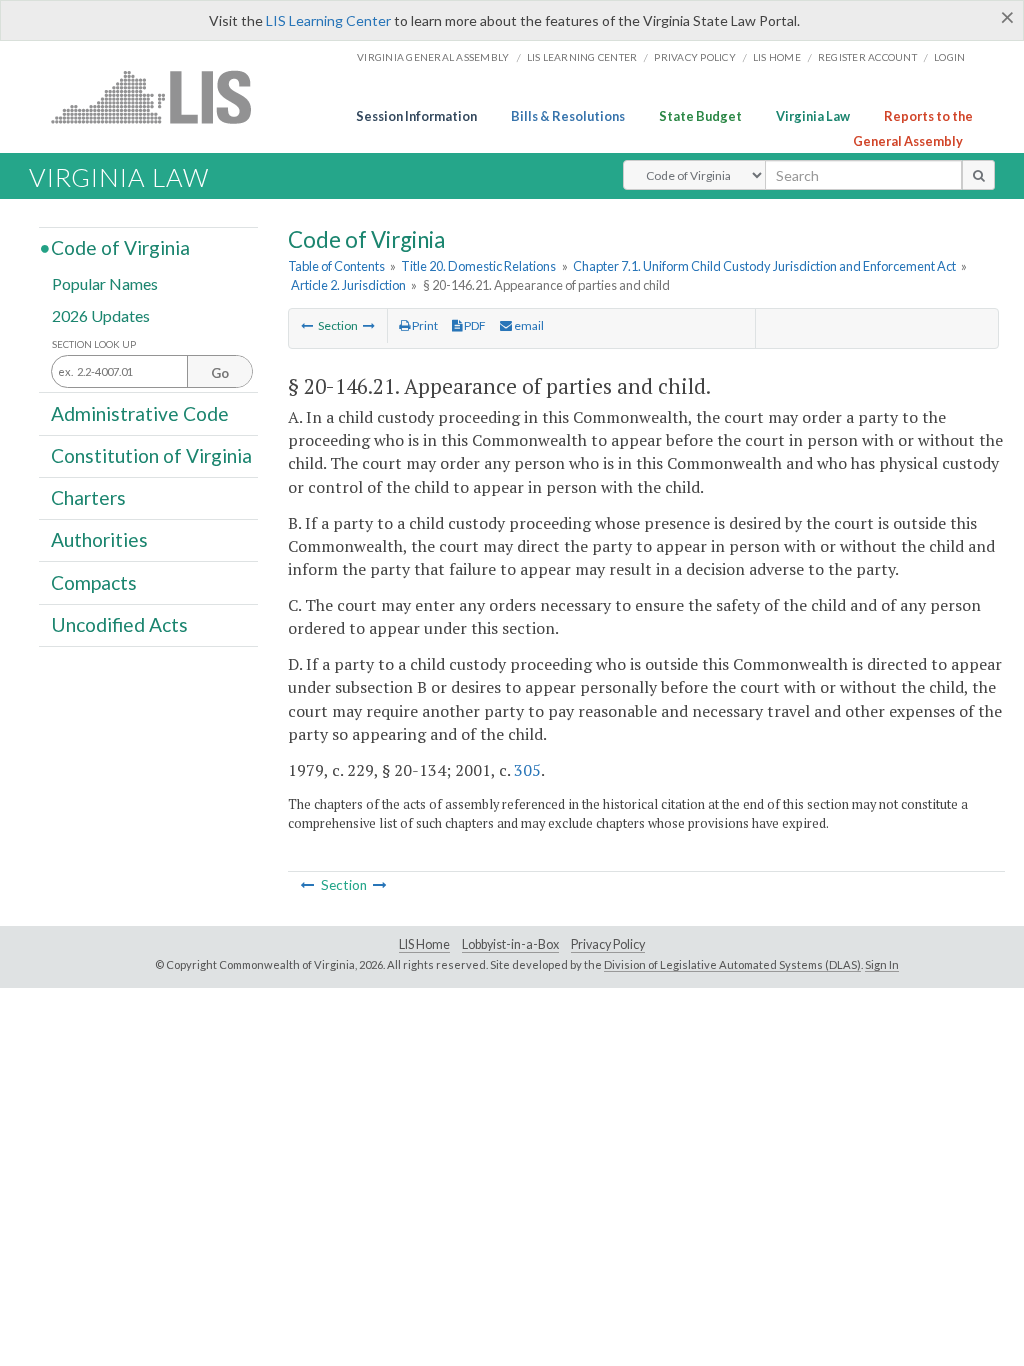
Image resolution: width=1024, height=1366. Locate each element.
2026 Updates (101, 314)
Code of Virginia (120, 247)
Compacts (94, 581)
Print (424, 325)
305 (527, 770)
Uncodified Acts (119, 624)
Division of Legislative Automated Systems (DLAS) (732, 964)
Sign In (882, 964)
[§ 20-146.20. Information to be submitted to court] (307, 325)
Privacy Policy (695, 57)
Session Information (416, 116)
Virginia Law (813, 116)
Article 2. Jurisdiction (348, 285)
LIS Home (424, 944)
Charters (88, 497)
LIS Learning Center (328, 20)
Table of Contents (336, 266)
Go (220, 373)
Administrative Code (140, 412)
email (528, 325)
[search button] (978, 175)
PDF (474, 325)
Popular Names (105, 283)
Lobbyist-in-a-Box (510, 944)
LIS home (777, 57)
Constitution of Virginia (151, 455)
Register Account (867, 57)
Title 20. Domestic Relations (478, 266)
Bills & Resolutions (568, 116)
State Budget (700, 116)
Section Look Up (94, 344)
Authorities (99, 539)
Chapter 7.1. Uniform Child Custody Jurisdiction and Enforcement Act (764, 266)
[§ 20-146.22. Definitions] (369, 325)
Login (949, 57)
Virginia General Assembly (433, 57)
